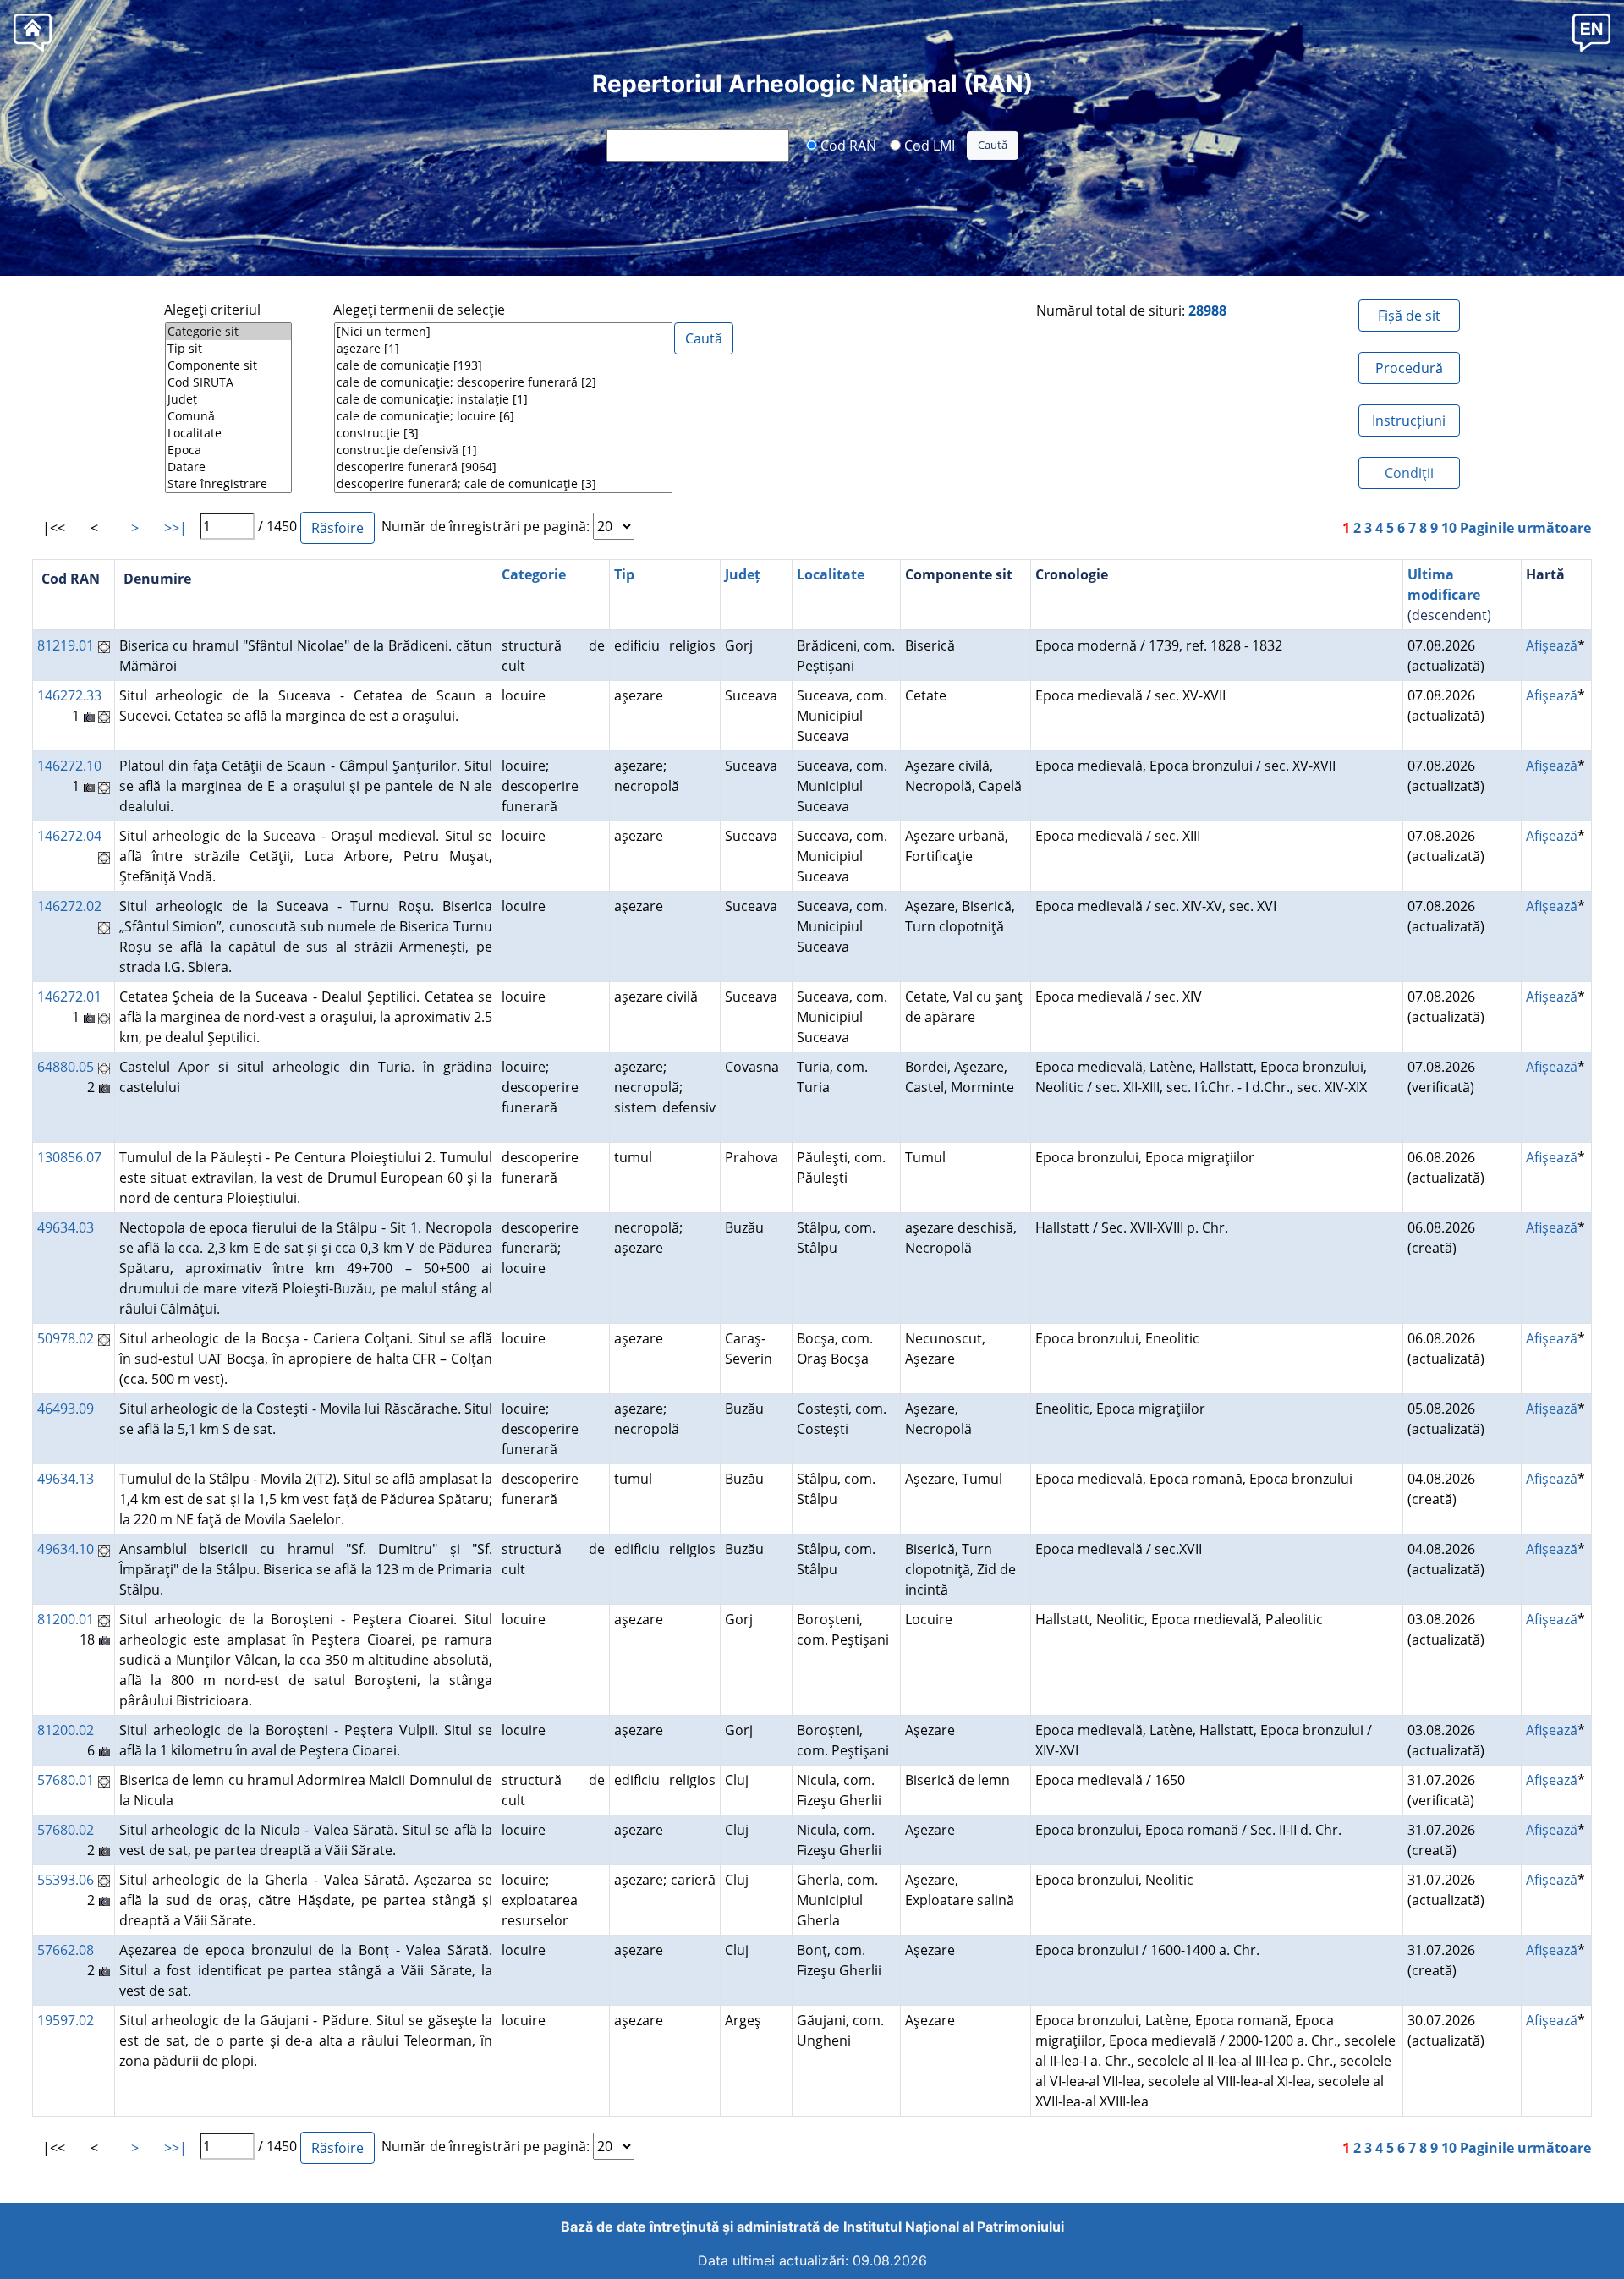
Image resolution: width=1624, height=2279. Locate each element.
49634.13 (66, 1479)
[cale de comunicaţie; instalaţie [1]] (503, 399)
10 (1449, 528)
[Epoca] (228, 450)
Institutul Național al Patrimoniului (954, 2227)
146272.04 (69, 836)
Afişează (1552, 645)
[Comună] (228, 416)
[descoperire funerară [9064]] (503, 467)
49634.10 (66, 1549)
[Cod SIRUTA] (228, 382)
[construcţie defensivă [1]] (503, 450)
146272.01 (69, 997)
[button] (1591, 32)
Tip (624, 574)
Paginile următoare (1525, 528)
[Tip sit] (228, 349)
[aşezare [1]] (503, 349)
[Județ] (228, 399)
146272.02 (69, 906)
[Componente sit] (228, 365)
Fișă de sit (1409, 316)
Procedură (1409, 368)
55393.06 (66, 1880)
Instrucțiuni (1409, 420)
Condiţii (1409, 473)
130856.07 (69, 1157)
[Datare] (228, 467)
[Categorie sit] (228, 332)
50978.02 (66, 1338)
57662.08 (66, 1950)
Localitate (831, 574)
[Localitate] (228, 433)
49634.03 (66, 1227)
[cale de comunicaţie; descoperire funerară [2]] (503, 382)
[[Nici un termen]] (503, 332)
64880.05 (66, 1067)
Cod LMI (928, 145)
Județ (743, 574)
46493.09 (66, 1409)
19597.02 (66, 2020)
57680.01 (66, 1780)
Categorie (534, 574)
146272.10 (69, 766)
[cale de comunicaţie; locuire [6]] (503, 416)
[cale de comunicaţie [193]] (503, 365)
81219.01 (66, 645)
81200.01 (66, 1619)
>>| (176, 528)
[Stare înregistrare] (228, 484)
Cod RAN (847, 145)
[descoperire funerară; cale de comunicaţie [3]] (503, 484)
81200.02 (66, 1730)
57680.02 (66, 1830)
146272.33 (69, 695)
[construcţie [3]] (503, 433)
